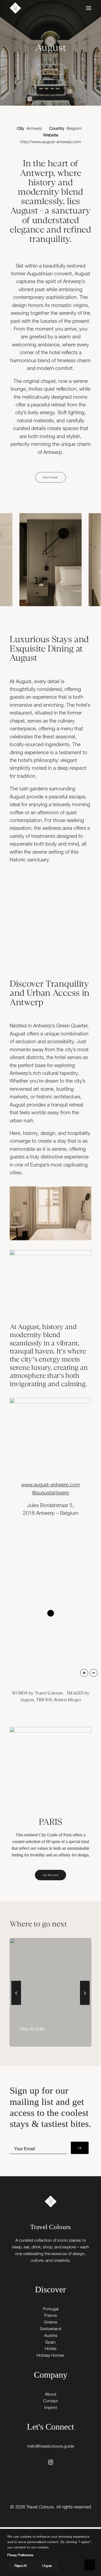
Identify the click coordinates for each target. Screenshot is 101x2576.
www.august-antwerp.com (51, 1485)
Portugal (51, 2309)
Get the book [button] (51, 1875)
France (50, 2315)
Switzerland (50, 2329)
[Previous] (16, 2005)
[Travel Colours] (15, 8)
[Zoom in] (84, 1673)
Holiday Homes (50, 2355)
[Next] (85, 2005)
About (51, 2394)
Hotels (51, 2348)
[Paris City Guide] (50, 1768)
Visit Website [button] (50, 69)
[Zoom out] (94, 1673)
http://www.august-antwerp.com (50, 142)
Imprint (51, 2407)
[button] (89, 8)
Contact (50, 2401)
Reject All (20, 2566)
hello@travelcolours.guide (51, 2446)
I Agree (47, 2566)
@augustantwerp (51, 1493)
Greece (50, 2322)
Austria (51, 2335)
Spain (50, 2342)
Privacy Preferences (20, 2555)
